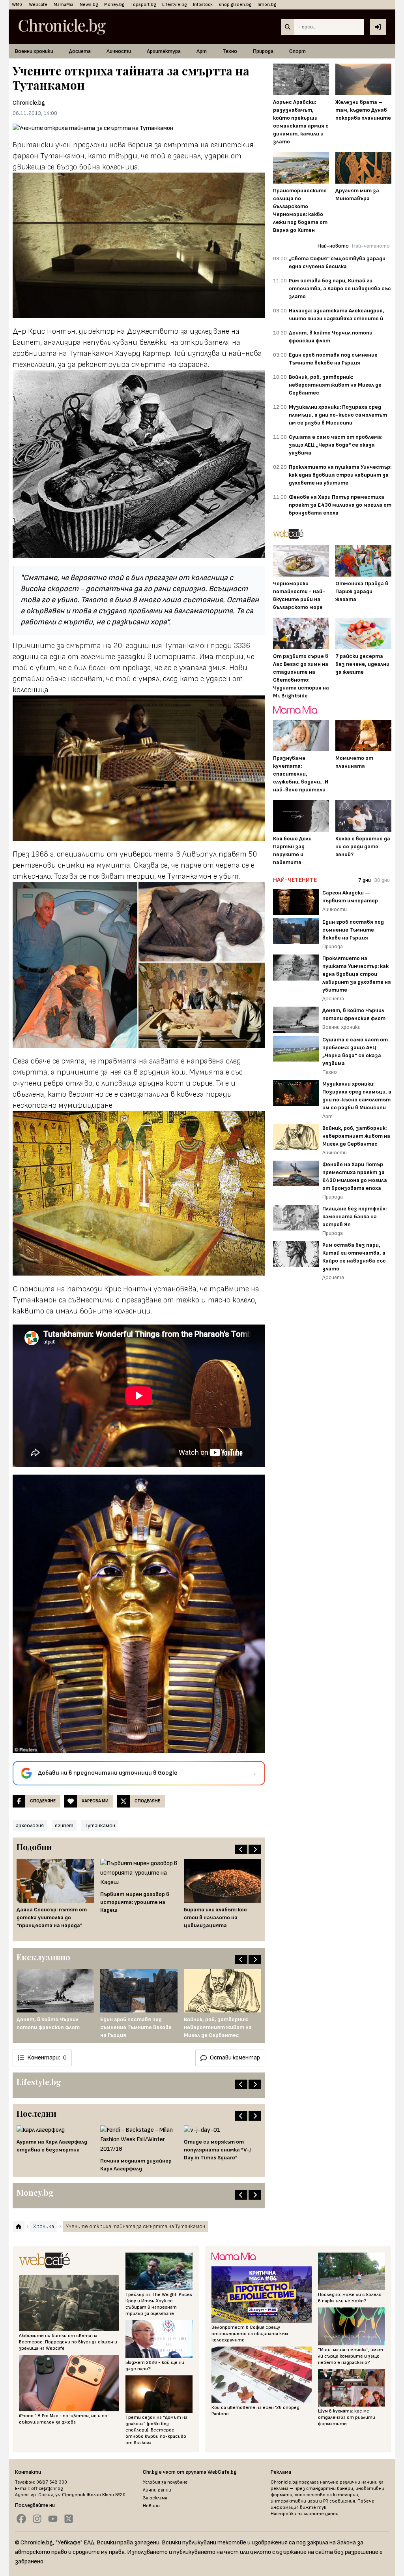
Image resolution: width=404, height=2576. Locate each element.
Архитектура (164, 51)
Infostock (203, 5)
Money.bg (114, 5)
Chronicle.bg (29, 103)
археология (30, 1825)
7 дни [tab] (365, 880)
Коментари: (47, 2058)
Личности (119, 51)
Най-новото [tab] (333, 246)
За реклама (155, 2498)
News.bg (89, 5)
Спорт (297, 51)
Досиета (80, 51)
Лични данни (157, 2490)
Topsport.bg (143, 5)
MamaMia (64, 5)
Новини (151, 2506)
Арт (202, 51)
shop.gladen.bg (235, 5)
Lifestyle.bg (174, 5)
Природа (263, 51)
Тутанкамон (100, 1825)
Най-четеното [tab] (371, 246)
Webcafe (38, 5)
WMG (17, 5)
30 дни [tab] (382, 880)
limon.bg (267, 5)
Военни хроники (34, 51)
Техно (230, 51)
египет (64, 1825)
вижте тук (313, 2507)
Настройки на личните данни (305, 2514)
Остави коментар (235, 2058)
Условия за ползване (165, 2482)
